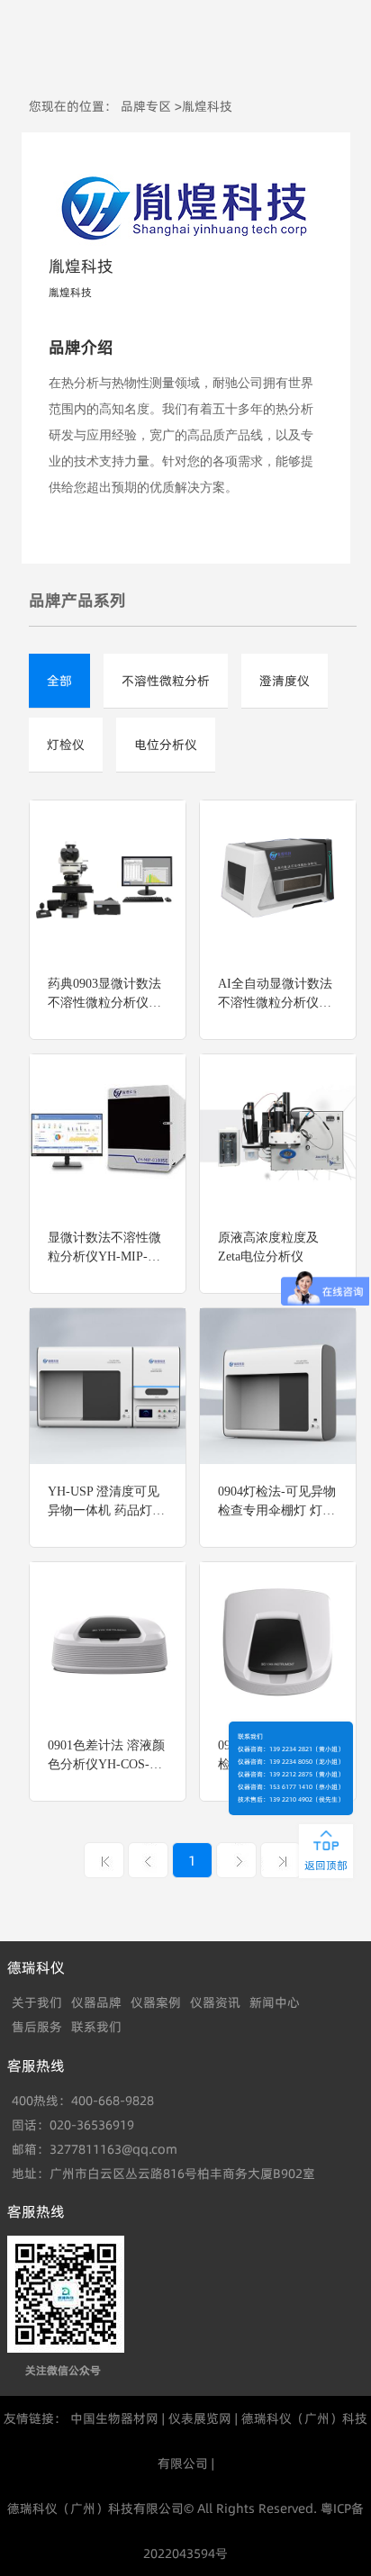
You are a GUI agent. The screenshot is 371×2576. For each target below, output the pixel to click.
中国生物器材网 (114, 2418)
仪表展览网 (200, 2418)
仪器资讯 (215, 2002)
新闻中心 (275, 2002)
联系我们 (96, 2027)
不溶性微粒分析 (166, 681)
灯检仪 (66, 745)
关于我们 (37, 2002)
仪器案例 (156, 2002)
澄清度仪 (285, 681)
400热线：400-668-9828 (83, 2101)
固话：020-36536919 (73, 2125)
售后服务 (37, 2027)
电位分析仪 (166, 745)
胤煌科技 (207, 106)
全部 (59, 681)
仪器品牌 (96, 2002)
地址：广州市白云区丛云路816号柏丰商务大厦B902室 (163, 2174)
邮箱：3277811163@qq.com (95, 2149)
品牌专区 (146, 106)
